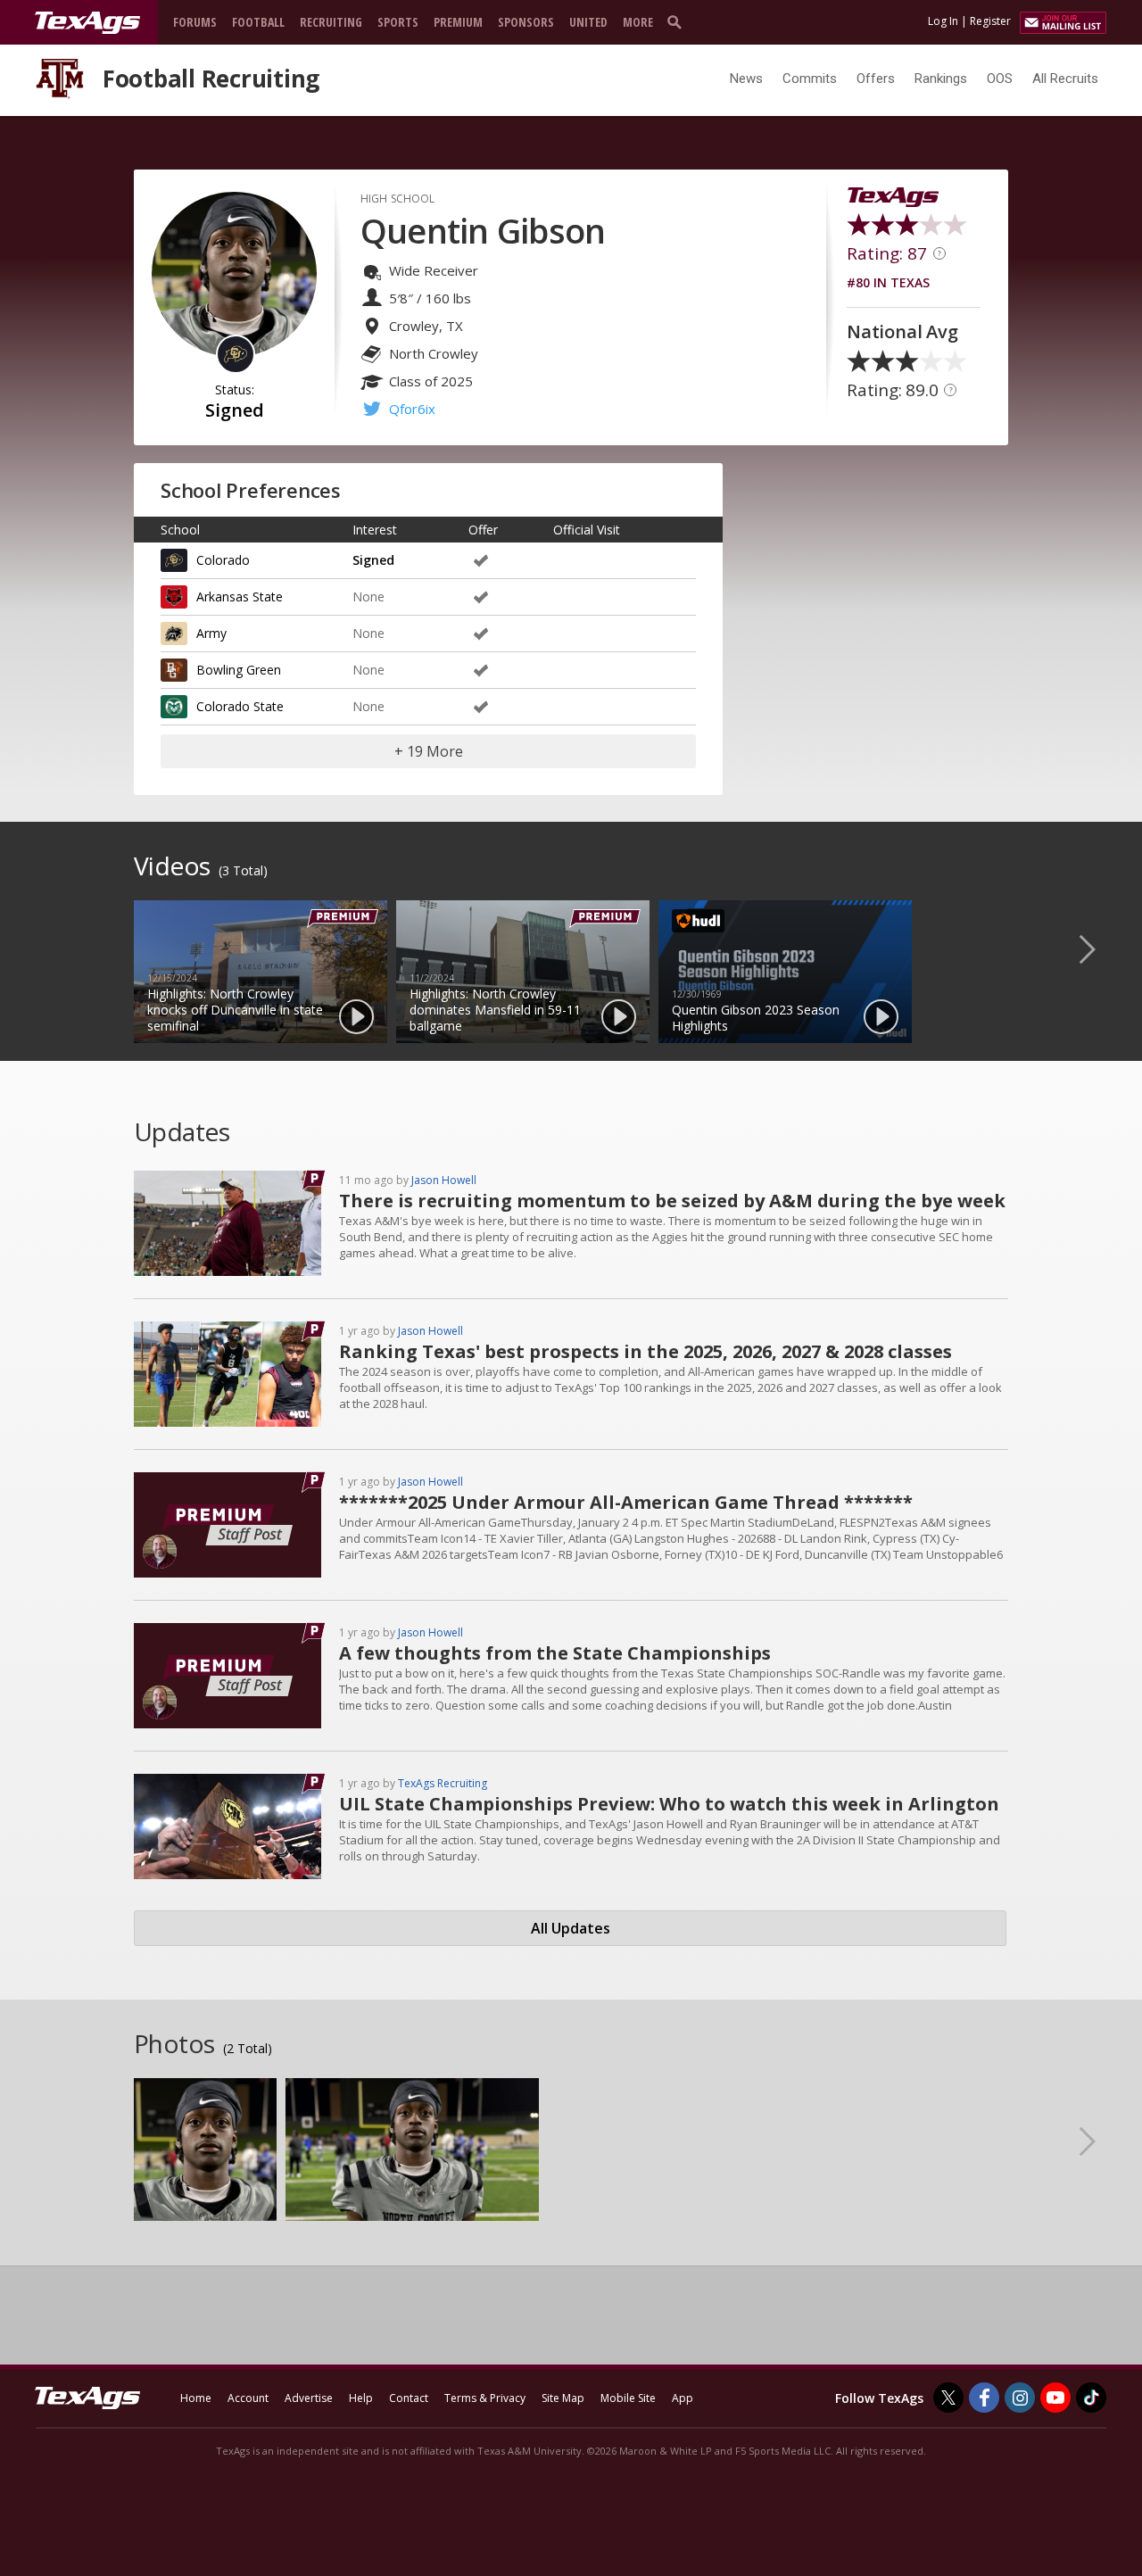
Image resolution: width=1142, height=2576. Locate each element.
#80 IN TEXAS (888, 282)
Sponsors (526, 22)
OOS (1000, 79)
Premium (458, 22)
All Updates (571, 1928)
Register (990, 21)
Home (196, 2398)
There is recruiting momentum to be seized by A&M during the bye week (672, 1201)
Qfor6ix (412, 409)
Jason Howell (444, 1180)
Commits (810, 79)
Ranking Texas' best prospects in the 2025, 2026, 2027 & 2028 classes (645, 1351)
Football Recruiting (211, 79)
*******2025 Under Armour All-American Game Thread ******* (626, 1502)
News (746, 79)
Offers (876, 79)
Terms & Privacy (485, 2398)
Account (248, 2398)
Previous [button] (40, 948)
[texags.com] (87, 23)
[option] (261, 972)
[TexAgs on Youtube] (1055, 2398)
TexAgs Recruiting (443, 1783)
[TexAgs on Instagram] (1020, 2398)
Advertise (309, 2398)
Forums (195, 22)
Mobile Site (628, 2398)
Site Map (563, 2398)
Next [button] (1102, 948)
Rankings (941, 79)
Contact (409, 2398)
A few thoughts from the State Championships (555, 1653)
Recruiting (331, 22)
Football (258, 22)
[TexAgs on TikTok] (1091, 2398)
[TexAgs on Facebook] (984, 2398)
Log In (943, 21)
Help (361, 2398)
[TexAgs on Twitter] (948, 2398)
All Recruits (1065, 79)
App (683, 2398)
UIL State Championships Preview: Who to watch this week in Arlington (669, 1804)
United (588, 22)
